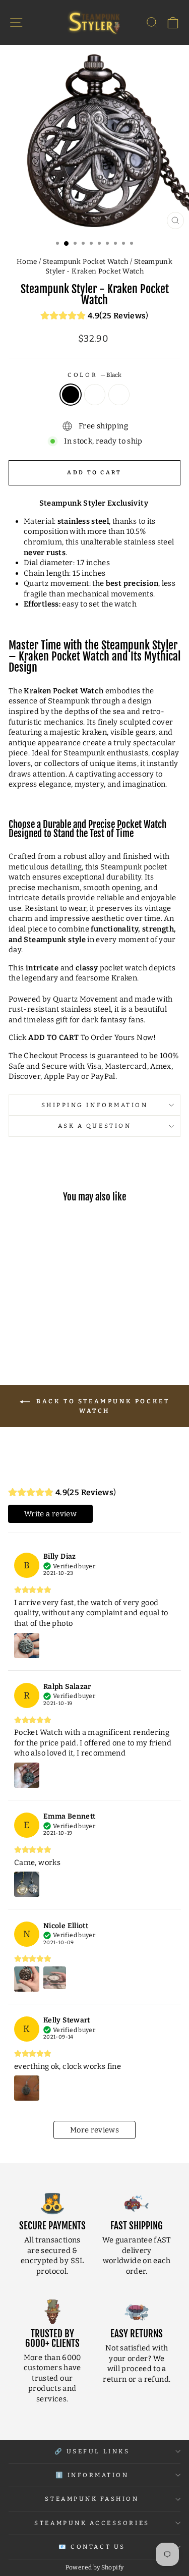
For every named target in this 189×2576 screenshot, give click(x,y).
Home (27, 262)
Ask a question (94, 1126)
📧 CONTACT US (92, 2547)
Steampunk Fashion (92, 2499)
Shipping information (95, 1105)
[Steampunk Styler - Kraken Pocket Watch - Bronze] (41, 1325)
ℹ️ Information (92, 2475)
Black (71, 395)
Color (94, 375)
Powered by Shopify (95, 2567)
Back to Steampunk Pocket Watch (102, 1406)
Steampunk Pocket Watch (86, 262)
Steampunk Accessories (92, 2523)
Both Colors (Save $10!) (119, 395)
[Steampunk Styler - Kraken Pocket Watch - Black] (29, 1325)
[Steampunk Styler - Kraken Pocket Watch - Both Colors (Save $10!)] (53, 1325)
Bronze (95, 395)
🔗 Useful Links (92, 2451)
